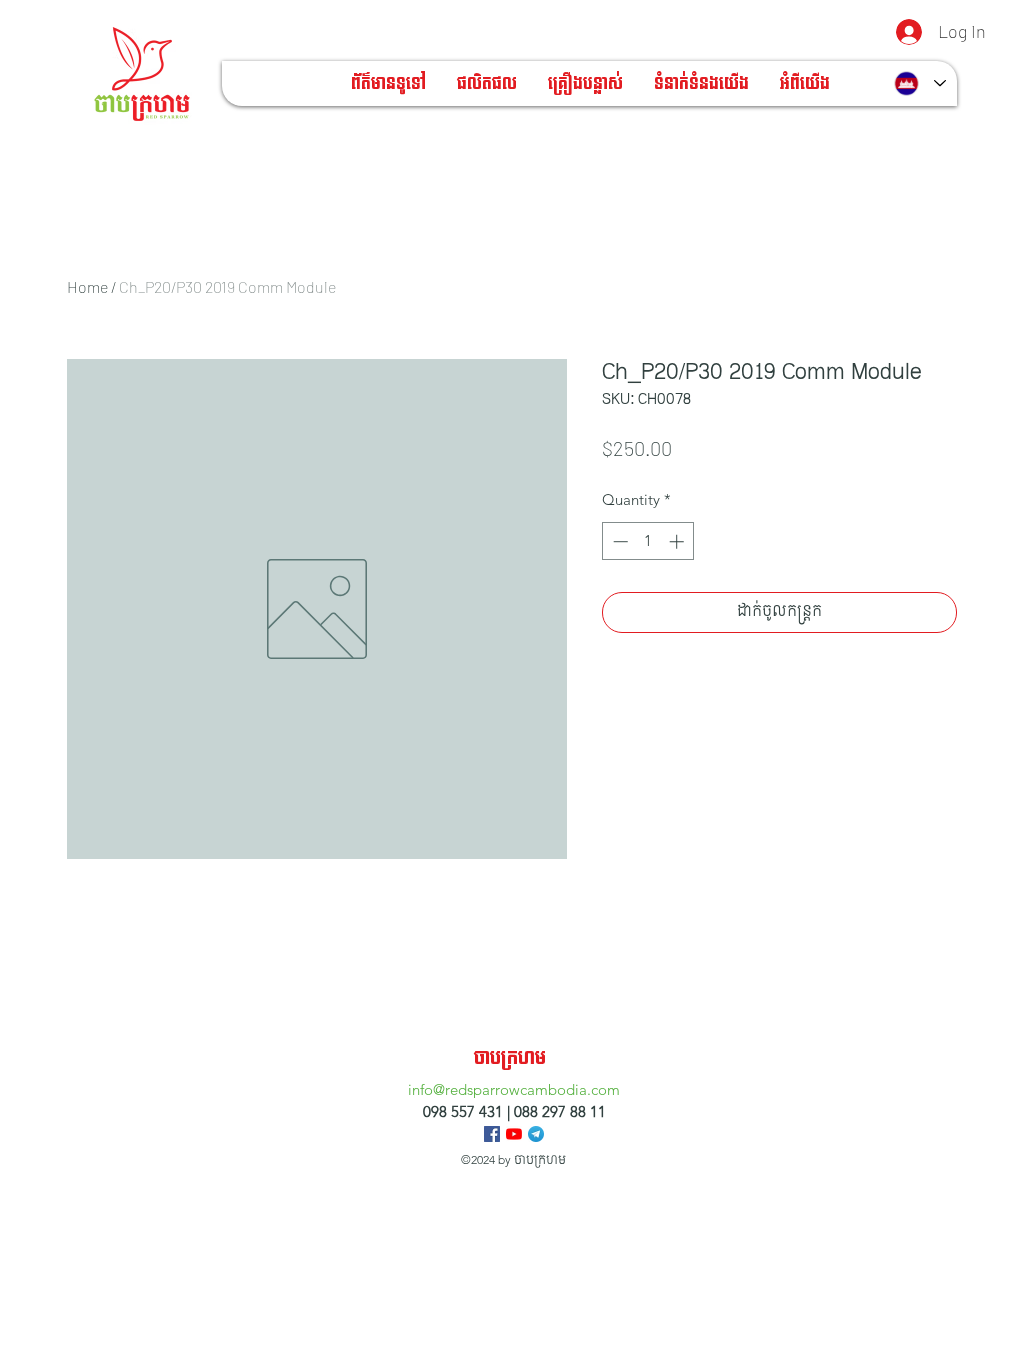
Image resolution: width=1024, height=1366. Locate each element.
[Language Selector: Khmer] (920, 83)
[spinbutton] (648, 541)
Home (87, 286)
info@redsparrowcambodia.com (514, 1089)
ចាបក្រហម (510, 1058)
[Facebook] (492, 1134)
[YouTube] (514, 1134)
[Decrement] (618, 541)
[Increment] (678, 541)
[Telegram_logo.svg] (536, 1134)
